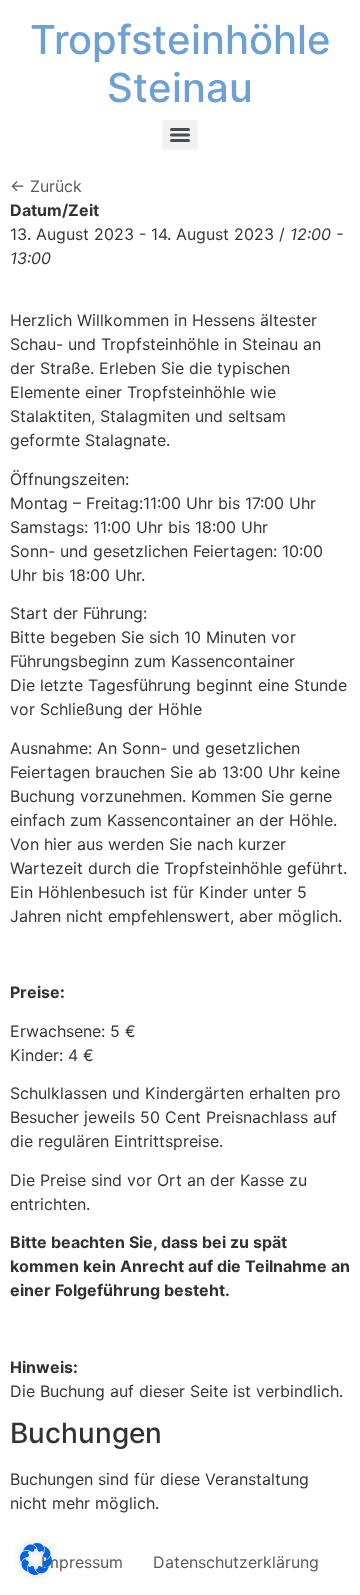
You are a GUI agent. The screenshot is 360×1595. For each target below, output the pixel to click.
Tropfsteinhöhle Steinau (180, 63)
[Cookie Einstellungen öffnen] (36, 1569)
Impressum (82, 1562)
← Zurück (46, 186)
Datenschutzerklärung (236, 1562)
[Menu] (180, 135)
